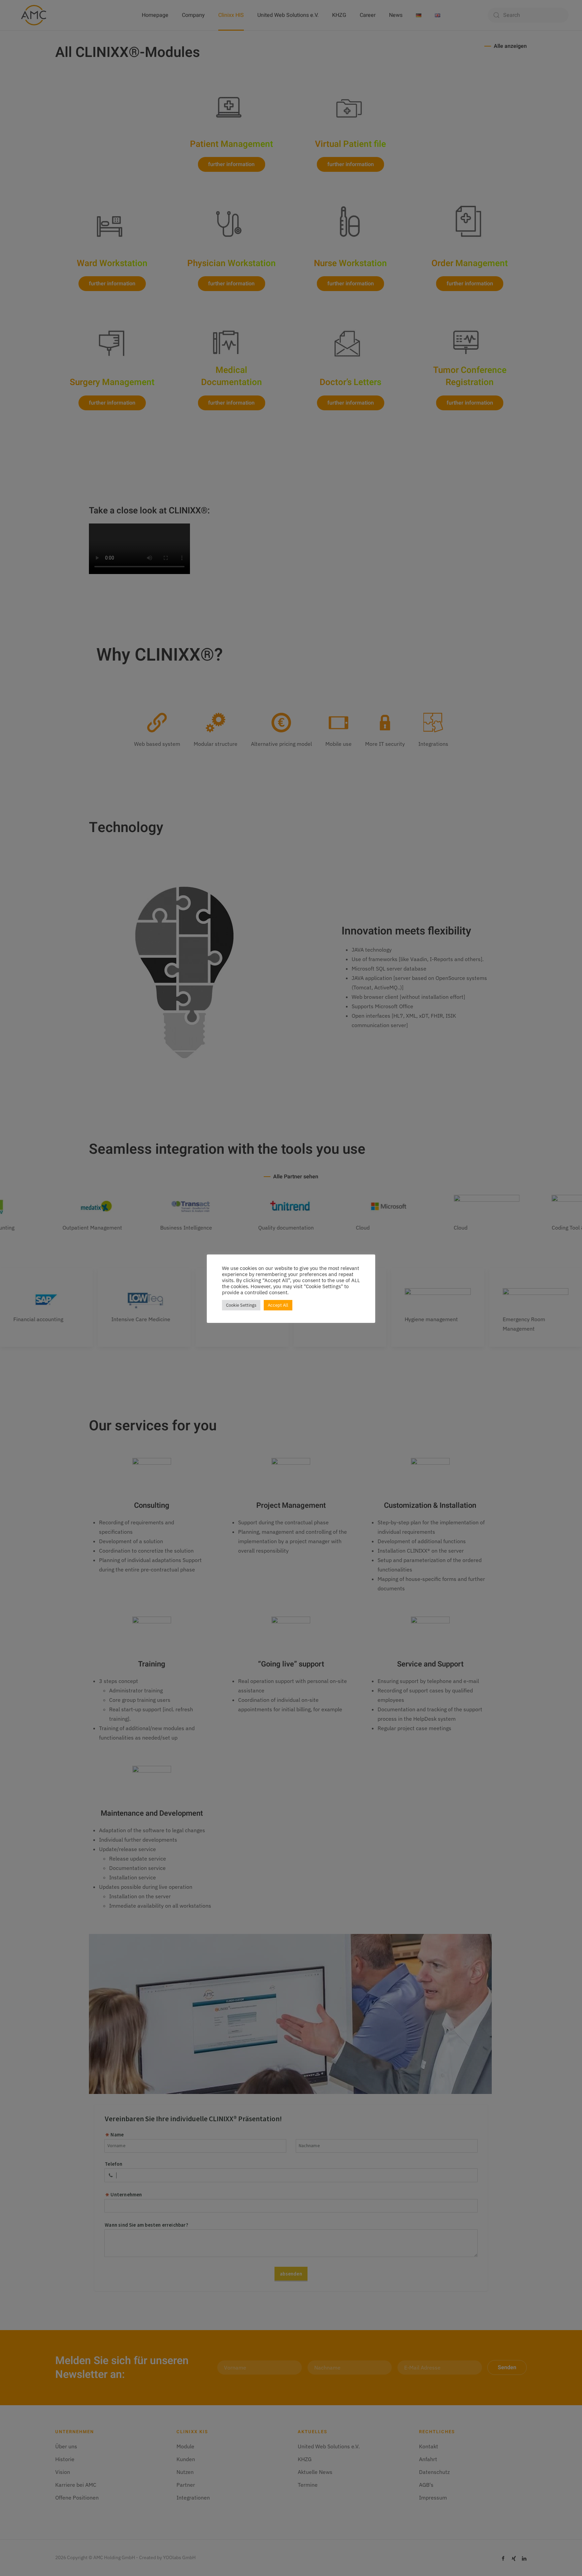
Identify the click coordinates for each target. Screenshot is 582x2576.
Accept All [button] (278, 1305)
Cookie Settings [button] (241, 1305)
